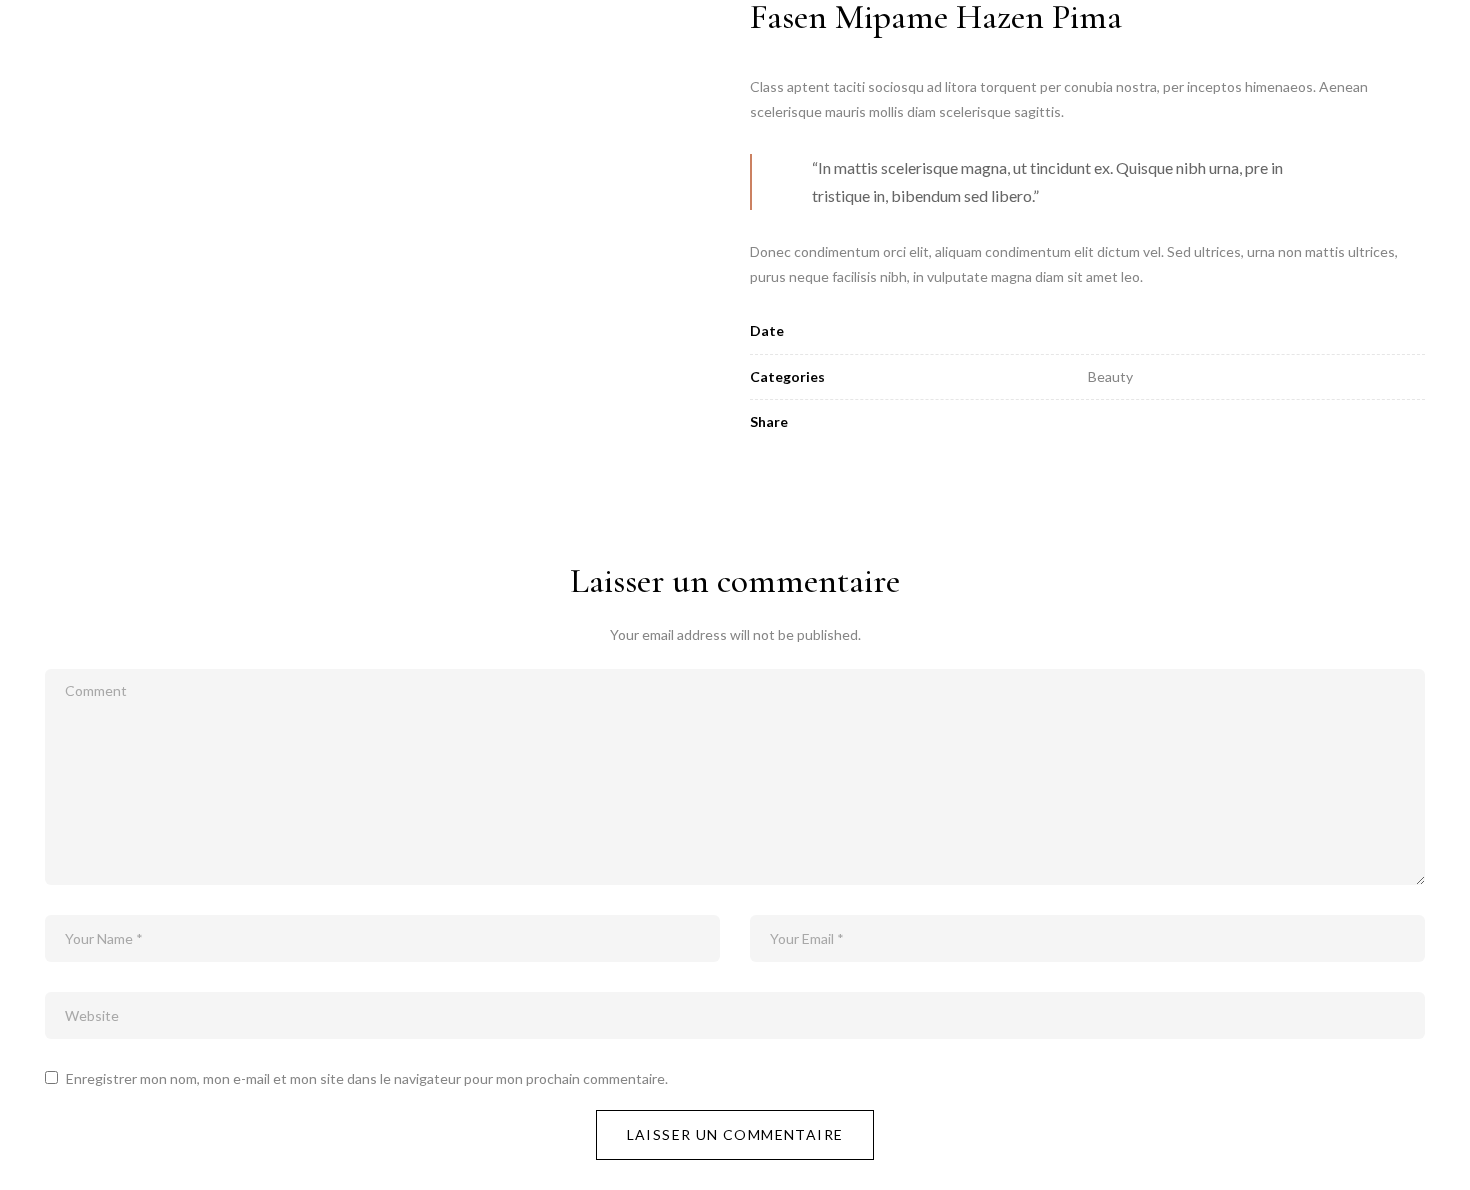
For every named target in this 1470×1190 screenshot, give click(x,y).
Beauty (1110, 376)
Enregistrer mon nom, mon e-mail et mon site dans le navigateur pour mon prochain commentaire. (367, 1078)
